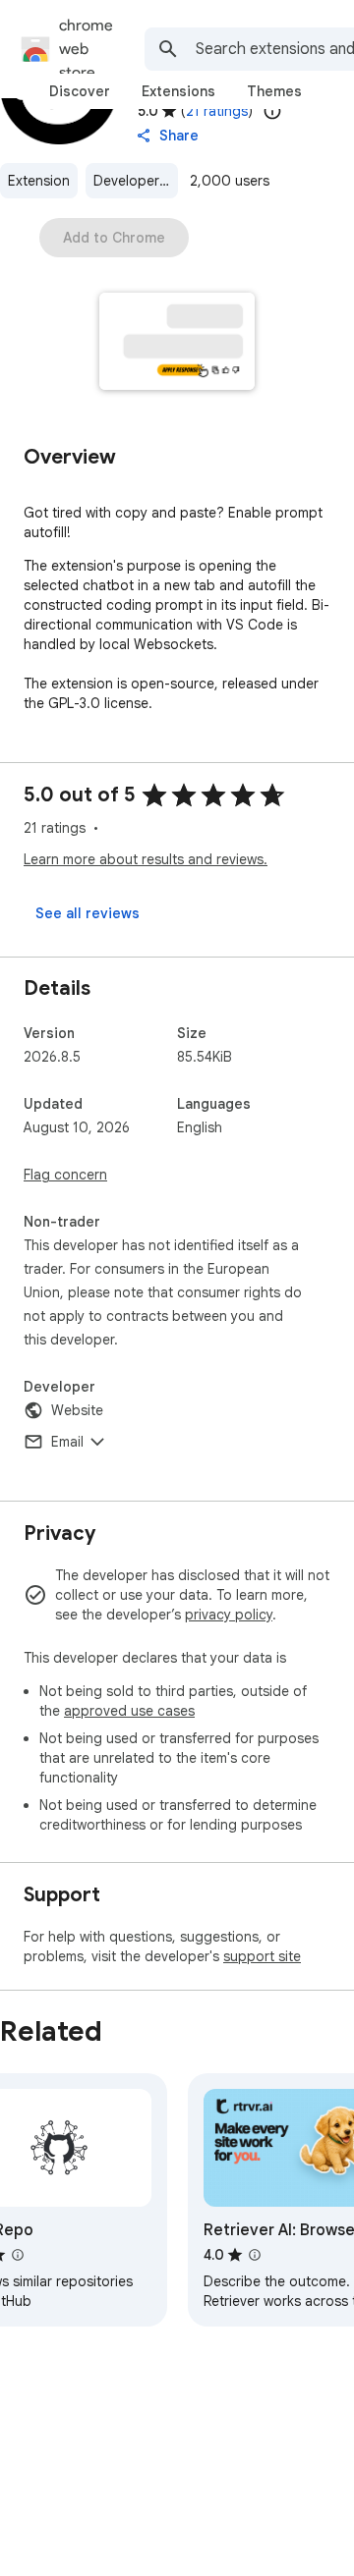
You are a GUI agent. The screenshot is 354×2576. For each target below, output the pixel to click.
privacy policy (229, 1615)
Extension (39, 181)
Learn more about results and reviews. (146, 859)
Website (77, 1410)
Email (67, 1442)
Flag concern (65, 1175)
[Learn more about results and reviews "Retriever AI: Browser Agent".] (255, 2255)
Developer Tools (136, 181)
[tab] (80, 91)
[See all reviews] (88, 913)
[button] (177, 343)
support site (262, 1956)
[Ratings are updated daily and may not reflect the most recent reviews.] (272, 111)
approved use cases (129, 1711)
